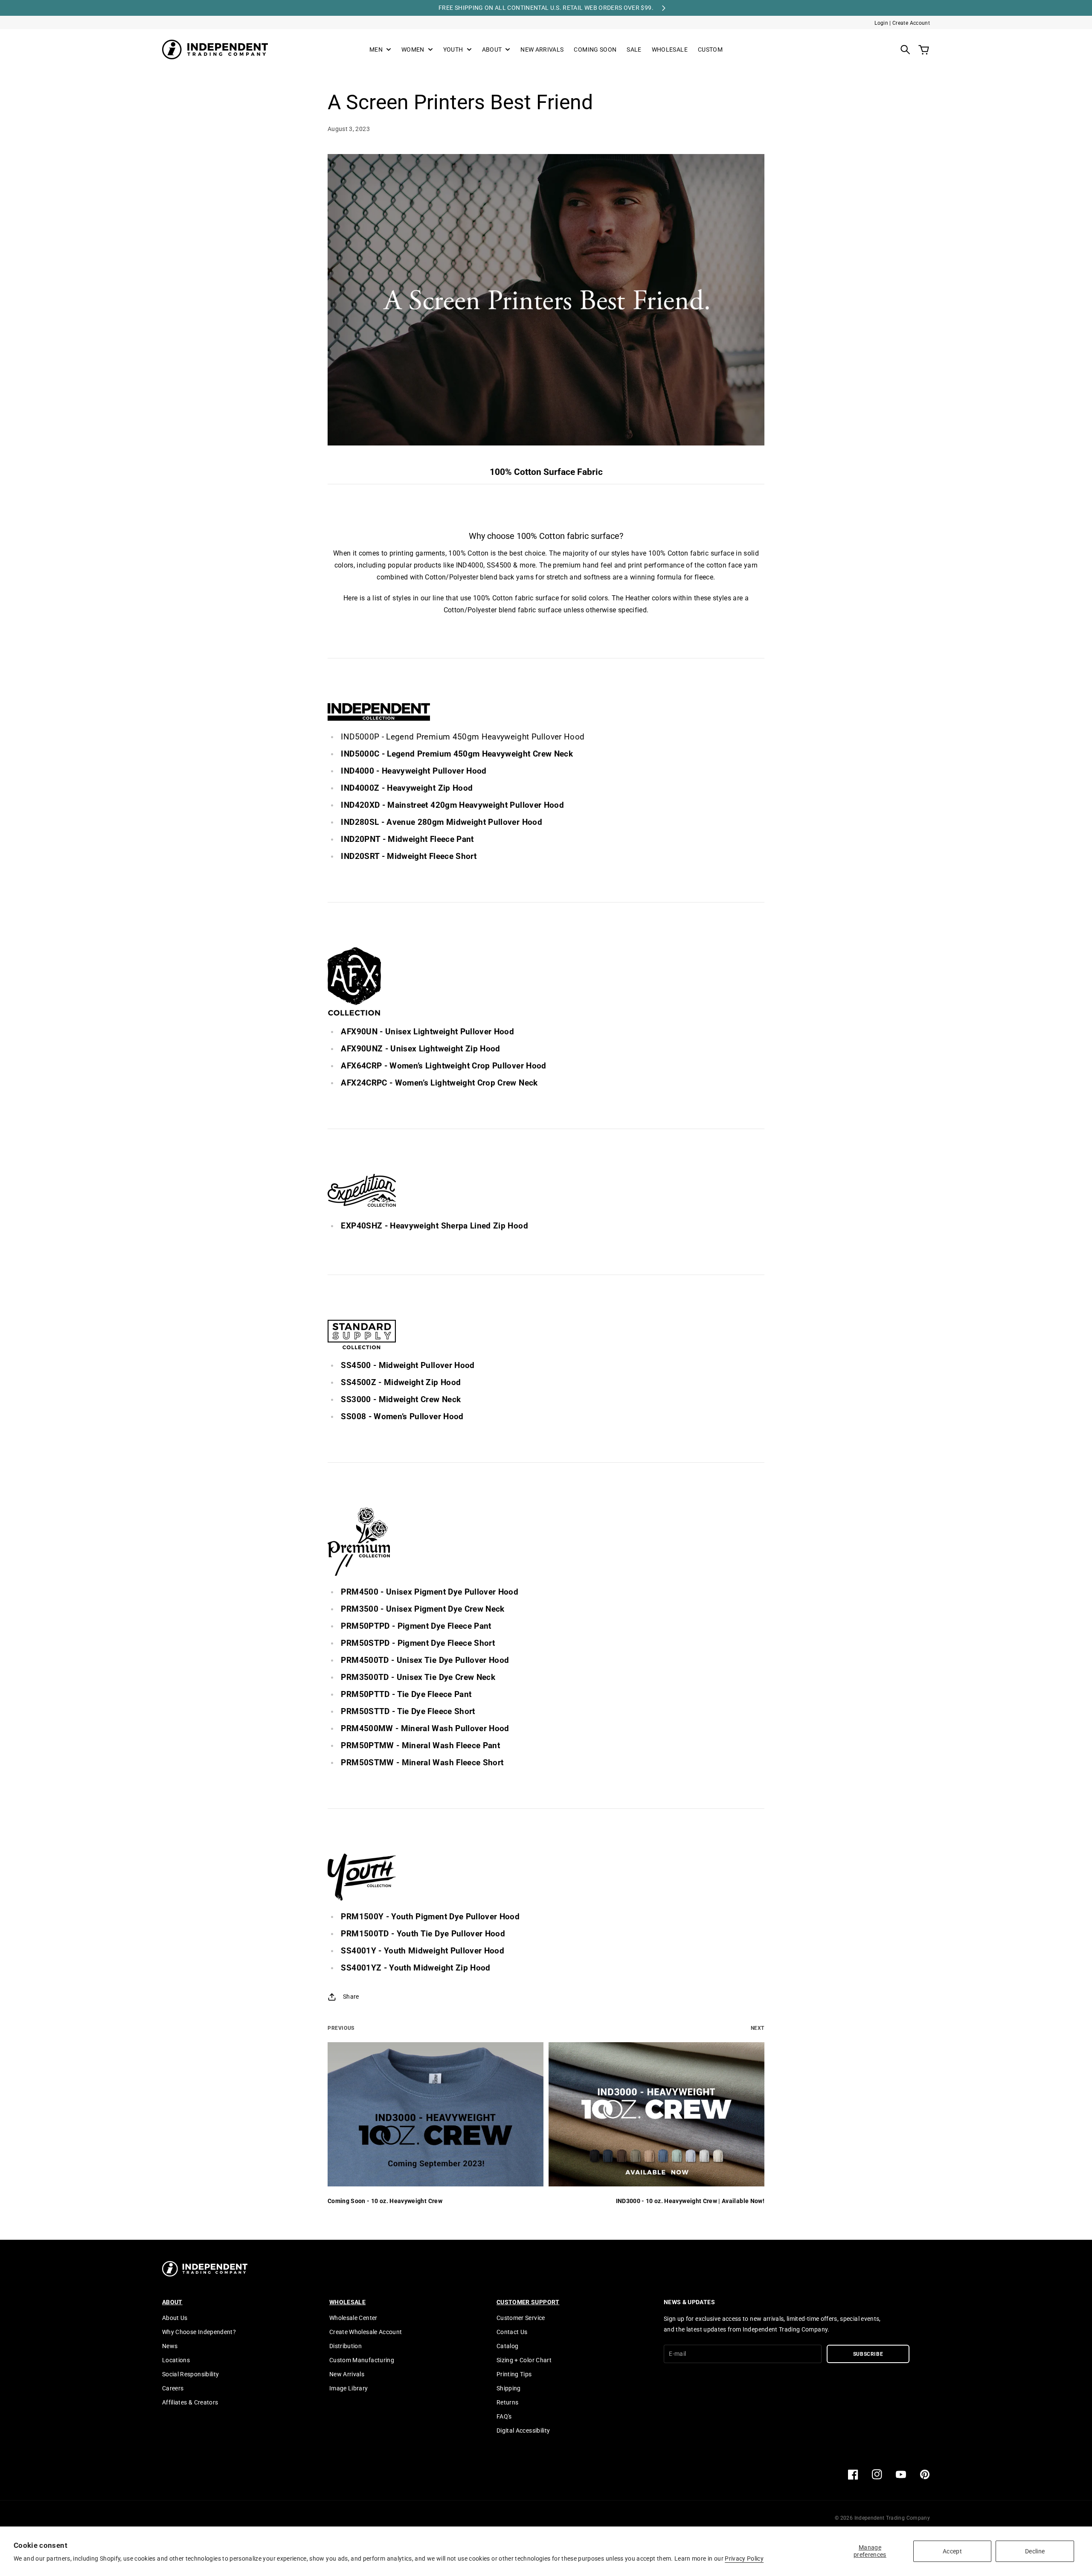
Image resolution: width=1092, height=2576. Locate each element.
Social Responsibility (190, 2374)
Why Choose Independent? (199, 2332)
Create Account (911, 23)
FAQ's (504, 2416)
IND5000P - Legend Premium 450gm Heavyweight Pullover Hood (463, 737)
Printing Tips (514, 2374)
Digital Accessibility (523, 2430)
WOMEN (413, 50)
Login (881, 23)
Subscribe (868, 2354)
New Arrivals (347, 2374)
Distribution (346, 2346)
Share (351, 1997)
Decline (1035, 2551)
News (170, 2346)
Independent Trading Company (892, 2518)
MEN (376, 50)
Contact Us (512, 2332)
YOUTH (453, 50)
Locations (176, 2360)
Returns (507, 2402)
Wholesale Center (353, 2318)
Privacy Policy (744, 2559)
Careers (173, 2388)
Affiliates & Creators (190, 2402)
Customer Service (521, 2318)
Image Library (349, 2388)
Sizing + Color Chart (524, 2360)
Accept (952, 2551)
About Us (175, 2318)
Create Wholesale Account (366, 2332)
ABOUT (492, 50)
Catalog (507, 2346)
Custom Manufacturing (362, 2360)
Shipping (509, 2388)
